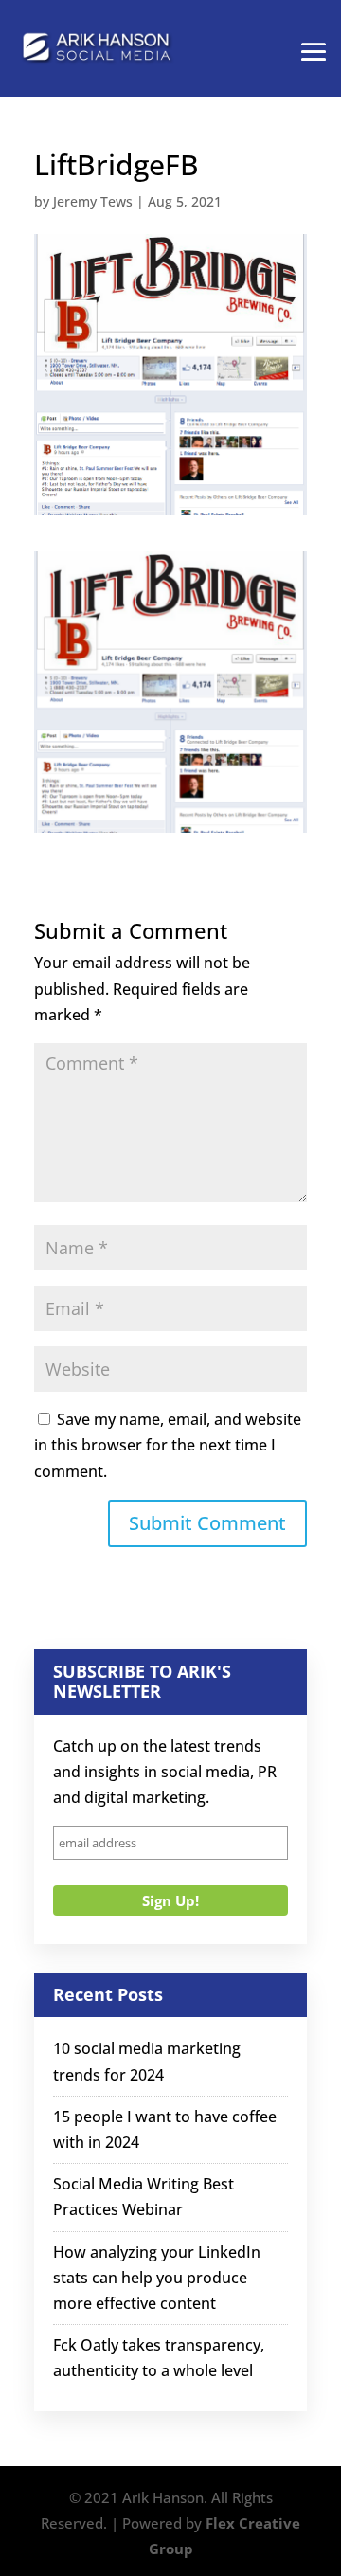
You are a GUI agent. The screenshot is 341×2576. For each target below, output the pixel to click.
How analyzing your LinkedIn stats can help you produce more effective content (157, 2278)
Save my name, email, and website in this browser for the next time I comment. (168, 1445)
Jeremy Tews (93, 201)
